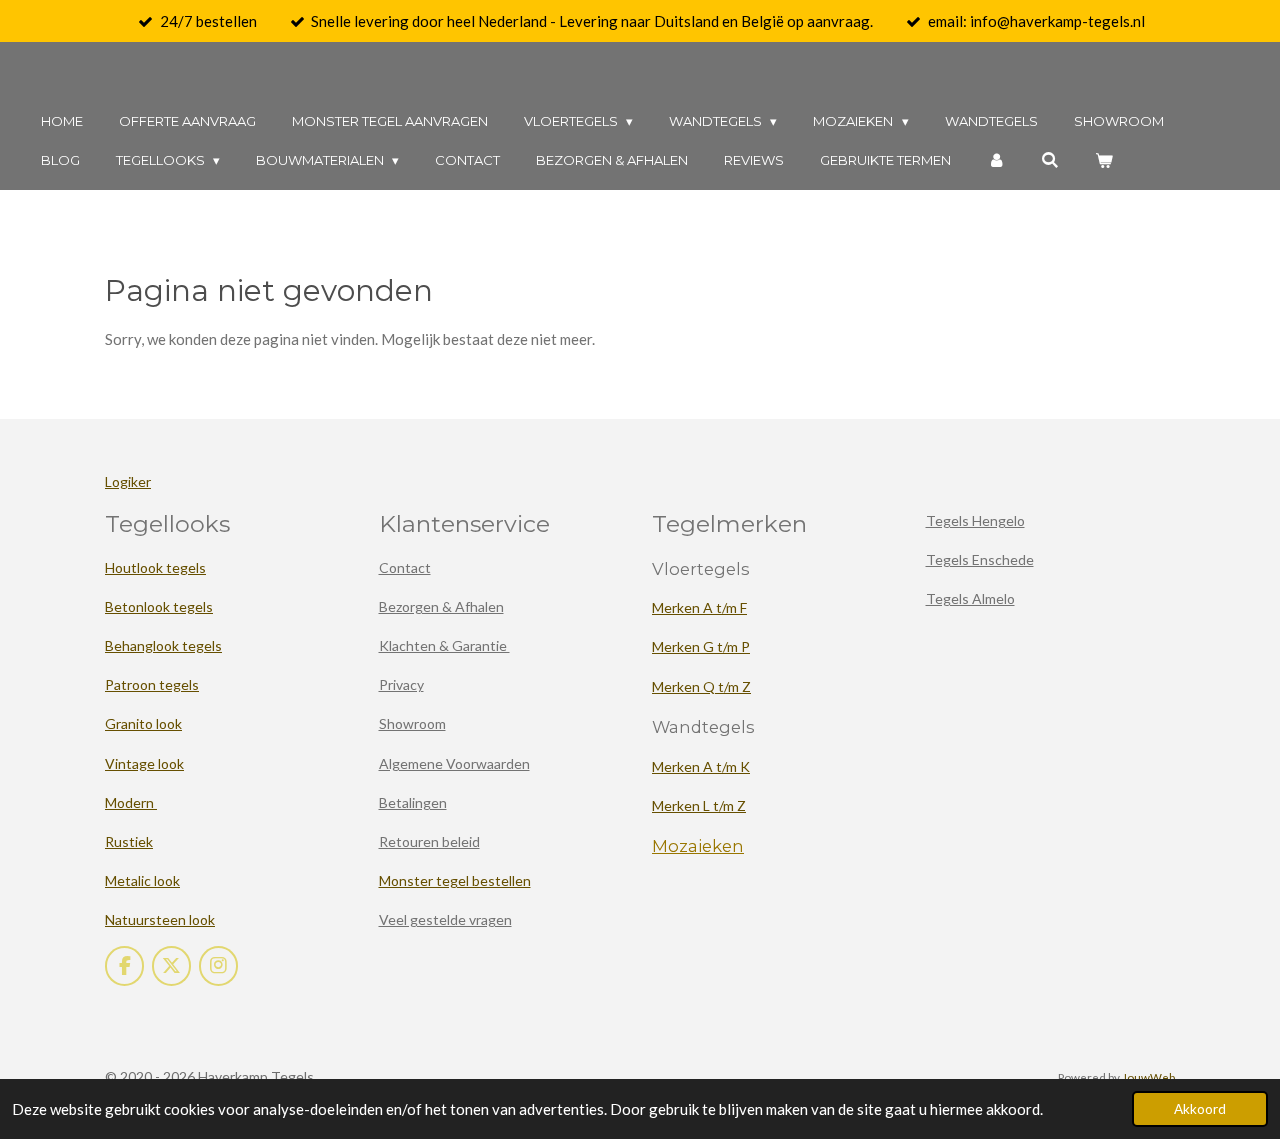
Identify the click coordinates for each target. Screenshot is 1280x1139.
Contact (405, 567)
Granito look (143, 723)
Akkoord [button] (1200, 1109)
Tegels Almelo (970, 598)
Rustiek (129, 841)
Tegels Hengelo (975, 520)
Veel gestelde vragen (445, 919)
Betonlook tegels (159, 606)
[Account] (996, 160)
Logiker (128, 481)
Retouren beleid (429, 841)
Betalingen (413, 802)
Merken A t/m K (701, 766)
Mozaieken (698, 846)
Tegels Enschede (980, 559)
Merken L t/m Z (699, 805)
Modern (131, 802)
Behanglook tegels (163, 645)
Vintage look (144, 763)
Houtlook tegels (155, 567)
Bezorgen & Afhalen (441, 606)
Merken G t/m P (701, 646)
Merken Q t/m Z (701, 686)
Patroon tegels (152, 684)
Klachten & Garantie (444, 645)
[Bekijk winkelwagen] (1105, 160)
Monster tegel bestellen (455, 880)
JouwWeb (1148, 1077)
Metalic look (142, 880)
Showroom (412, 723)
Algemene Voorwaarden (454, 763)
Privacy (401, 684)
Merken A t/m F (699, 607)
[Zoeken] (1051, 160)
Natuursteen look (160, 919)
